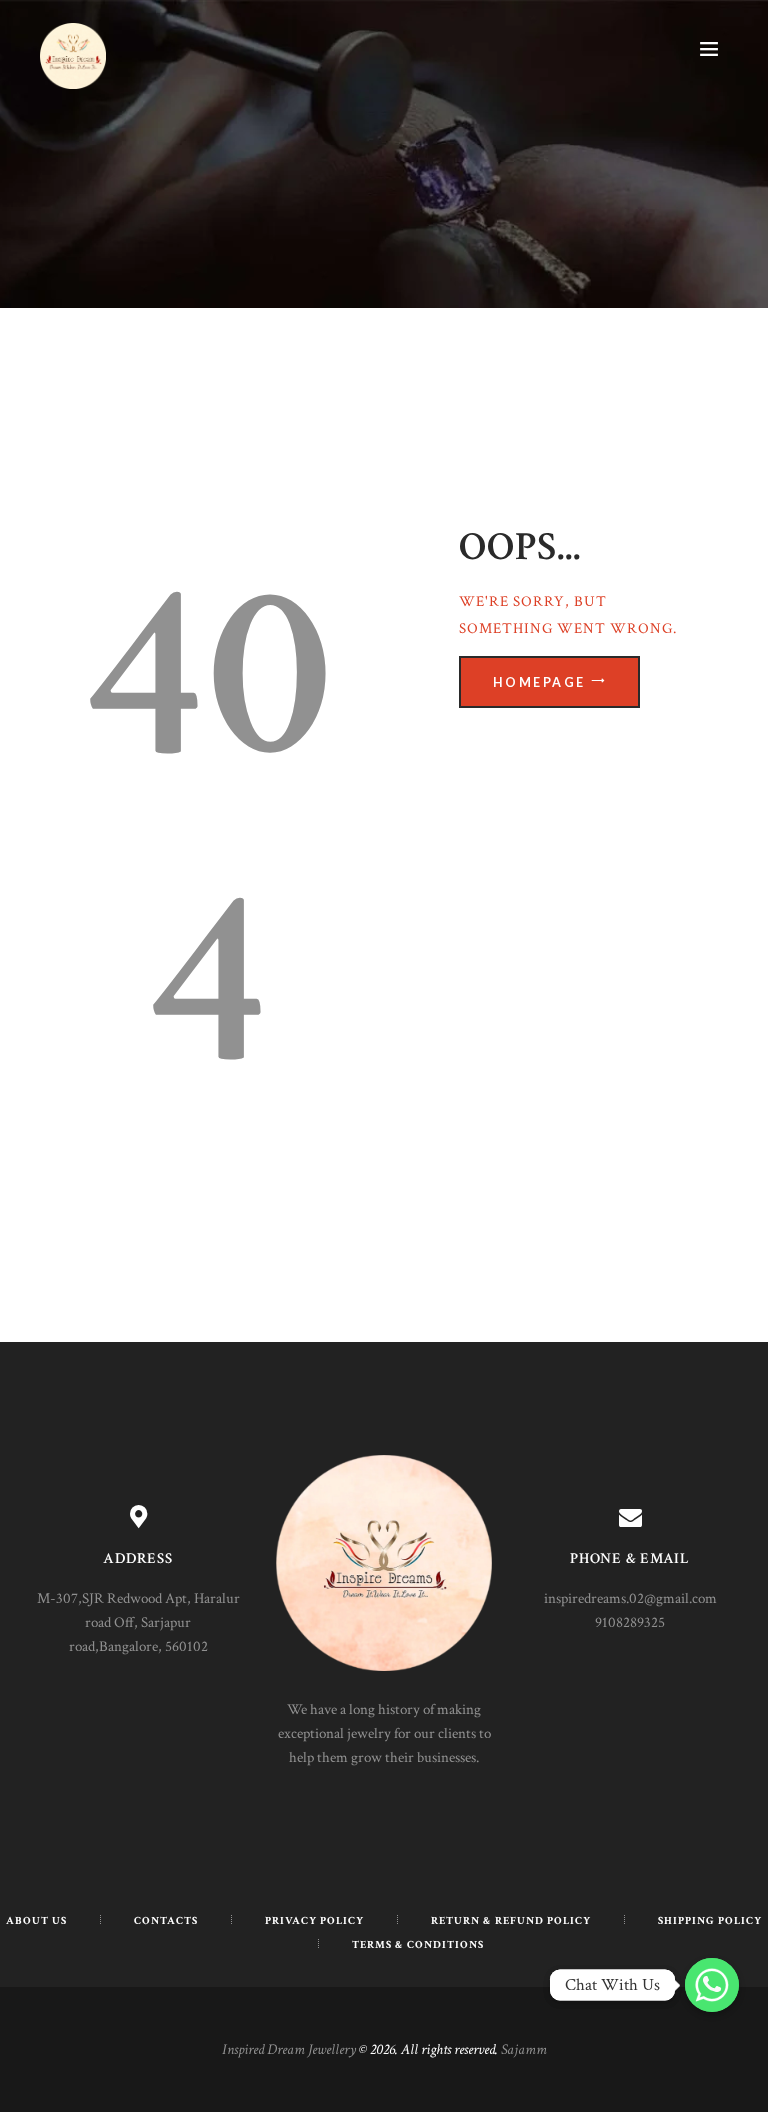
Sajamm (524, 2049)
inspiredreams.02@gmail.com (630, 1598)
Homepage (539, 682)
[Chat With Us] (712, 1985)
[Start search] (577, 409)
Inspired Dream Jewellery (289, 2049)
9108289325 (630, 1622)
